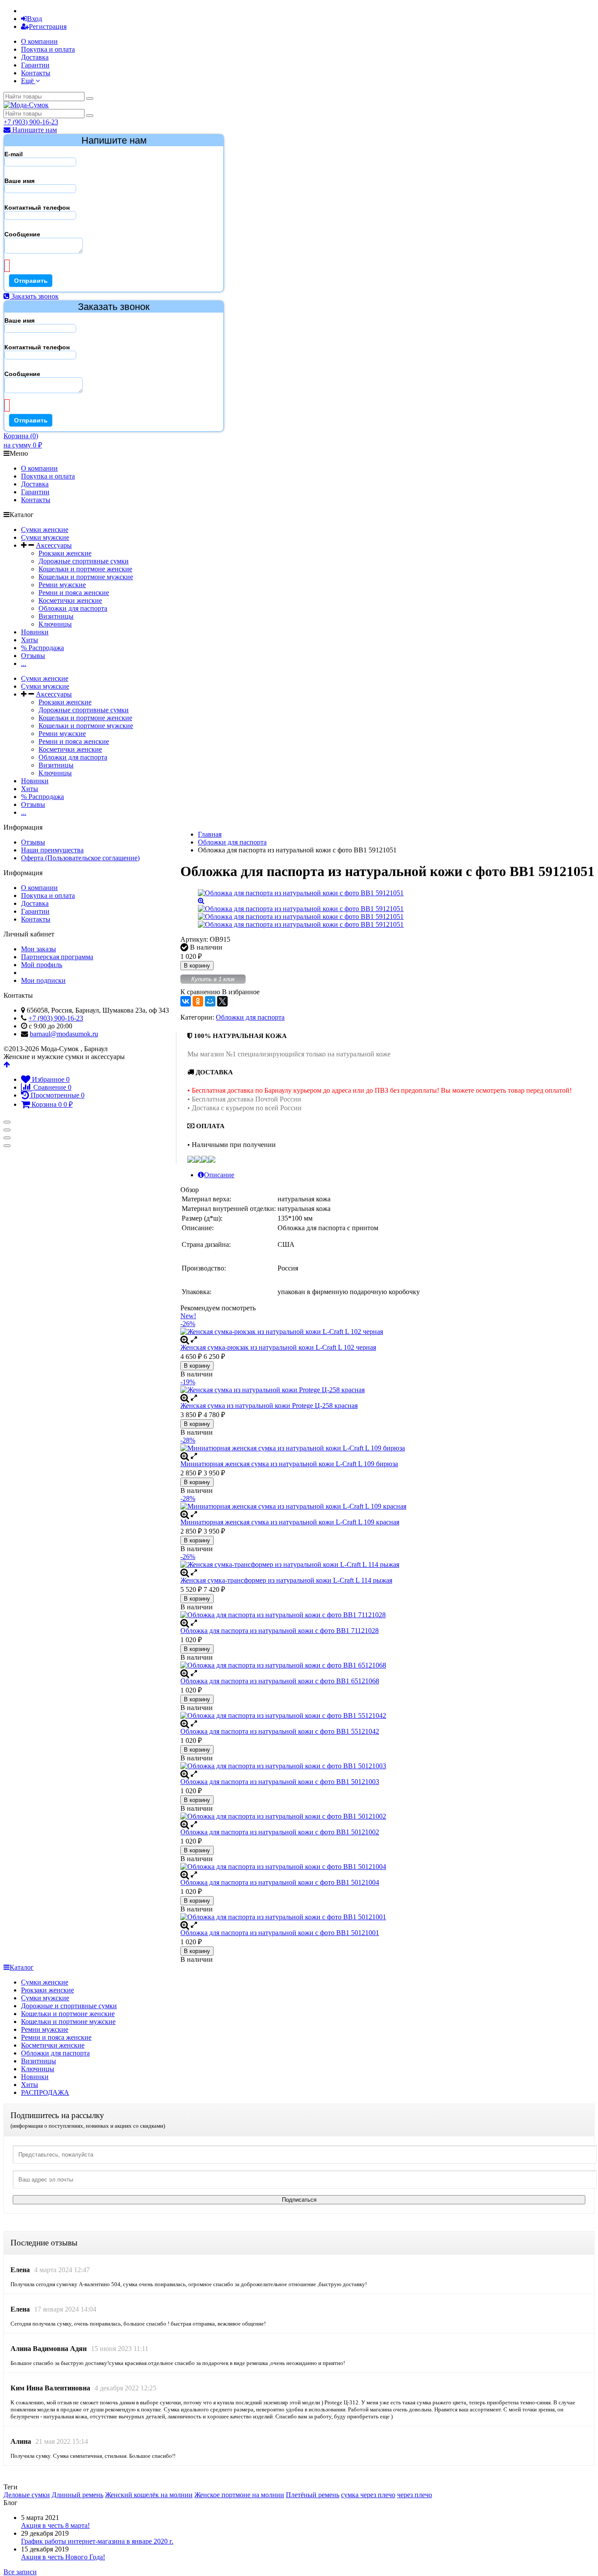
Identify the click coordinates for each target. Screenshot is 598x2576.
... (24, 663)
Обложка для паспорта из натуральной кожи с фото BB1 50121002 (280, 1832)
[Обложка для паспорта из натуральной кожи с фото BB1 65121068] (387, 1665)
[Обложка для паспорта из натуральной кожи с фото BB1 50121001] (387, 1917)
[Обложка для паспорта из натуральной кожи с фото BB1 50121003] (387, 1766)
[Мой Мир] (210, 1001)
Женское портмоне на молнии (239, 2495)
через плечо (415, 2495)
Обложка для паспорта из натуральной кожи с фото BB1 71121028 (280, 1631)
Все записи (20, 2572)
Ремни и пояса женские (74, 593)
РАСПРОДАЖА (45, 2092)
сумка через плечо (368, 2495)
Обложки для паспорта (73, 608)
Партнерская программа (57, 957)
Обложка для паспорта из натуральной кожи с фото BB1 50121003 (280, 1782)
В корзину (197, 966)
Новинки (35, 632)
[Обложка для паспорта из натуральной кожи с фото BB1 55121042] (387, 1716)
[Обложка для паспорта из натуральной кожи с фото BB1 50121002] (387, 1816)
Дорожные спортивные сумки (84, 561)
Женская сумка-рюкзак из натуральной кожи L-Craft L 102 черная (278, 1347)
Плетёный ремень (313, 2495)
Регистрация (48, 26)
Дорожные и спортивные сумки (69, 2006)
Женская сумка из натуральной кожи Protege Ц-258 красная (269, 1406)
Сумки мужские (45, 537)
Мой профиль (42, 965)
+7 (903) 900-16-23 (31, 122)
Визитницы (56, 616)
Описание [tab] (219, 1175)
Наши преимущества (52, 850)
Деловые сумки (27, 2495)
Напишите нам (34, 130)
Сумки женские (45, 530)
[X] (222, 1001)
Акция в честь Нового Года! (63, 2557)
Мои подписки (43, 980)
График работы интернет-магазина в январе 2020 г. (97, 2541)
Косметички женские (70, 600)
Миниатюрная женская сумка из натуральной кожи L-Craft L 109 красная (290, 1522)
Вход (35, 19)
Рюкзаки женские (65, 553)
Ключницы (55, 624)
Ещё (28, 81)
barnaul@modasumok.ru (64, 1034)
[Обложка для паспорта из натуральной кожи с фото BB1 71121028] (387, 1615)
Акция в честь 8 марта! (55, 2525)
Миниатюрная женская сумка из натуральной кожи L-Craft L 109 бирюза (289, 1464)
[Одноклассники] (198, 1001)
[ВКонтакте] (186, 1001)
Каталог (22, 1967)
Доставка (35, 57)
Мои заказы (39, 949)
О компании (39, 41)
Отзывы (33, 656)
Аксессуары (54, 545)
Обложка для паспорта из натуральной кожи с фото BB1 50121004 (280, 1882)
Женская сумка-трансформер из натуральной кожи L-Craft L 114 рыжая (286, 1580)
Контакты (36, 73)
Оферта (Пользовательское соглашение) (80, 858)
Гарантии (35, 65)
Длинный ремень (77, 2495)
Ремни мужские (62, 585)
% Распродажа (42, 648)
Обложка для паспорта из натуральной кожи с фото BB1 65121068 (280, 1681)
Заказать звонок (34, 296)
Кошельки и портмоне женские (85, 569)
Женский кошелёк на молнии (149, 2495)
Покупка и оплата (48, 49)
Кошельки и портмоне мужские (86, 577)
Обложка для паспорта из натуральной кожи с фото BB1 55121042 (280, 1731)
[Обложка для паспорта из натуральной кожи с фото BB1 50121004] (387, 1867)
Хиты (30, 640)
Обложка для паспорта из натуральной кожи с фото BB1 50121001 (280, 1933)
